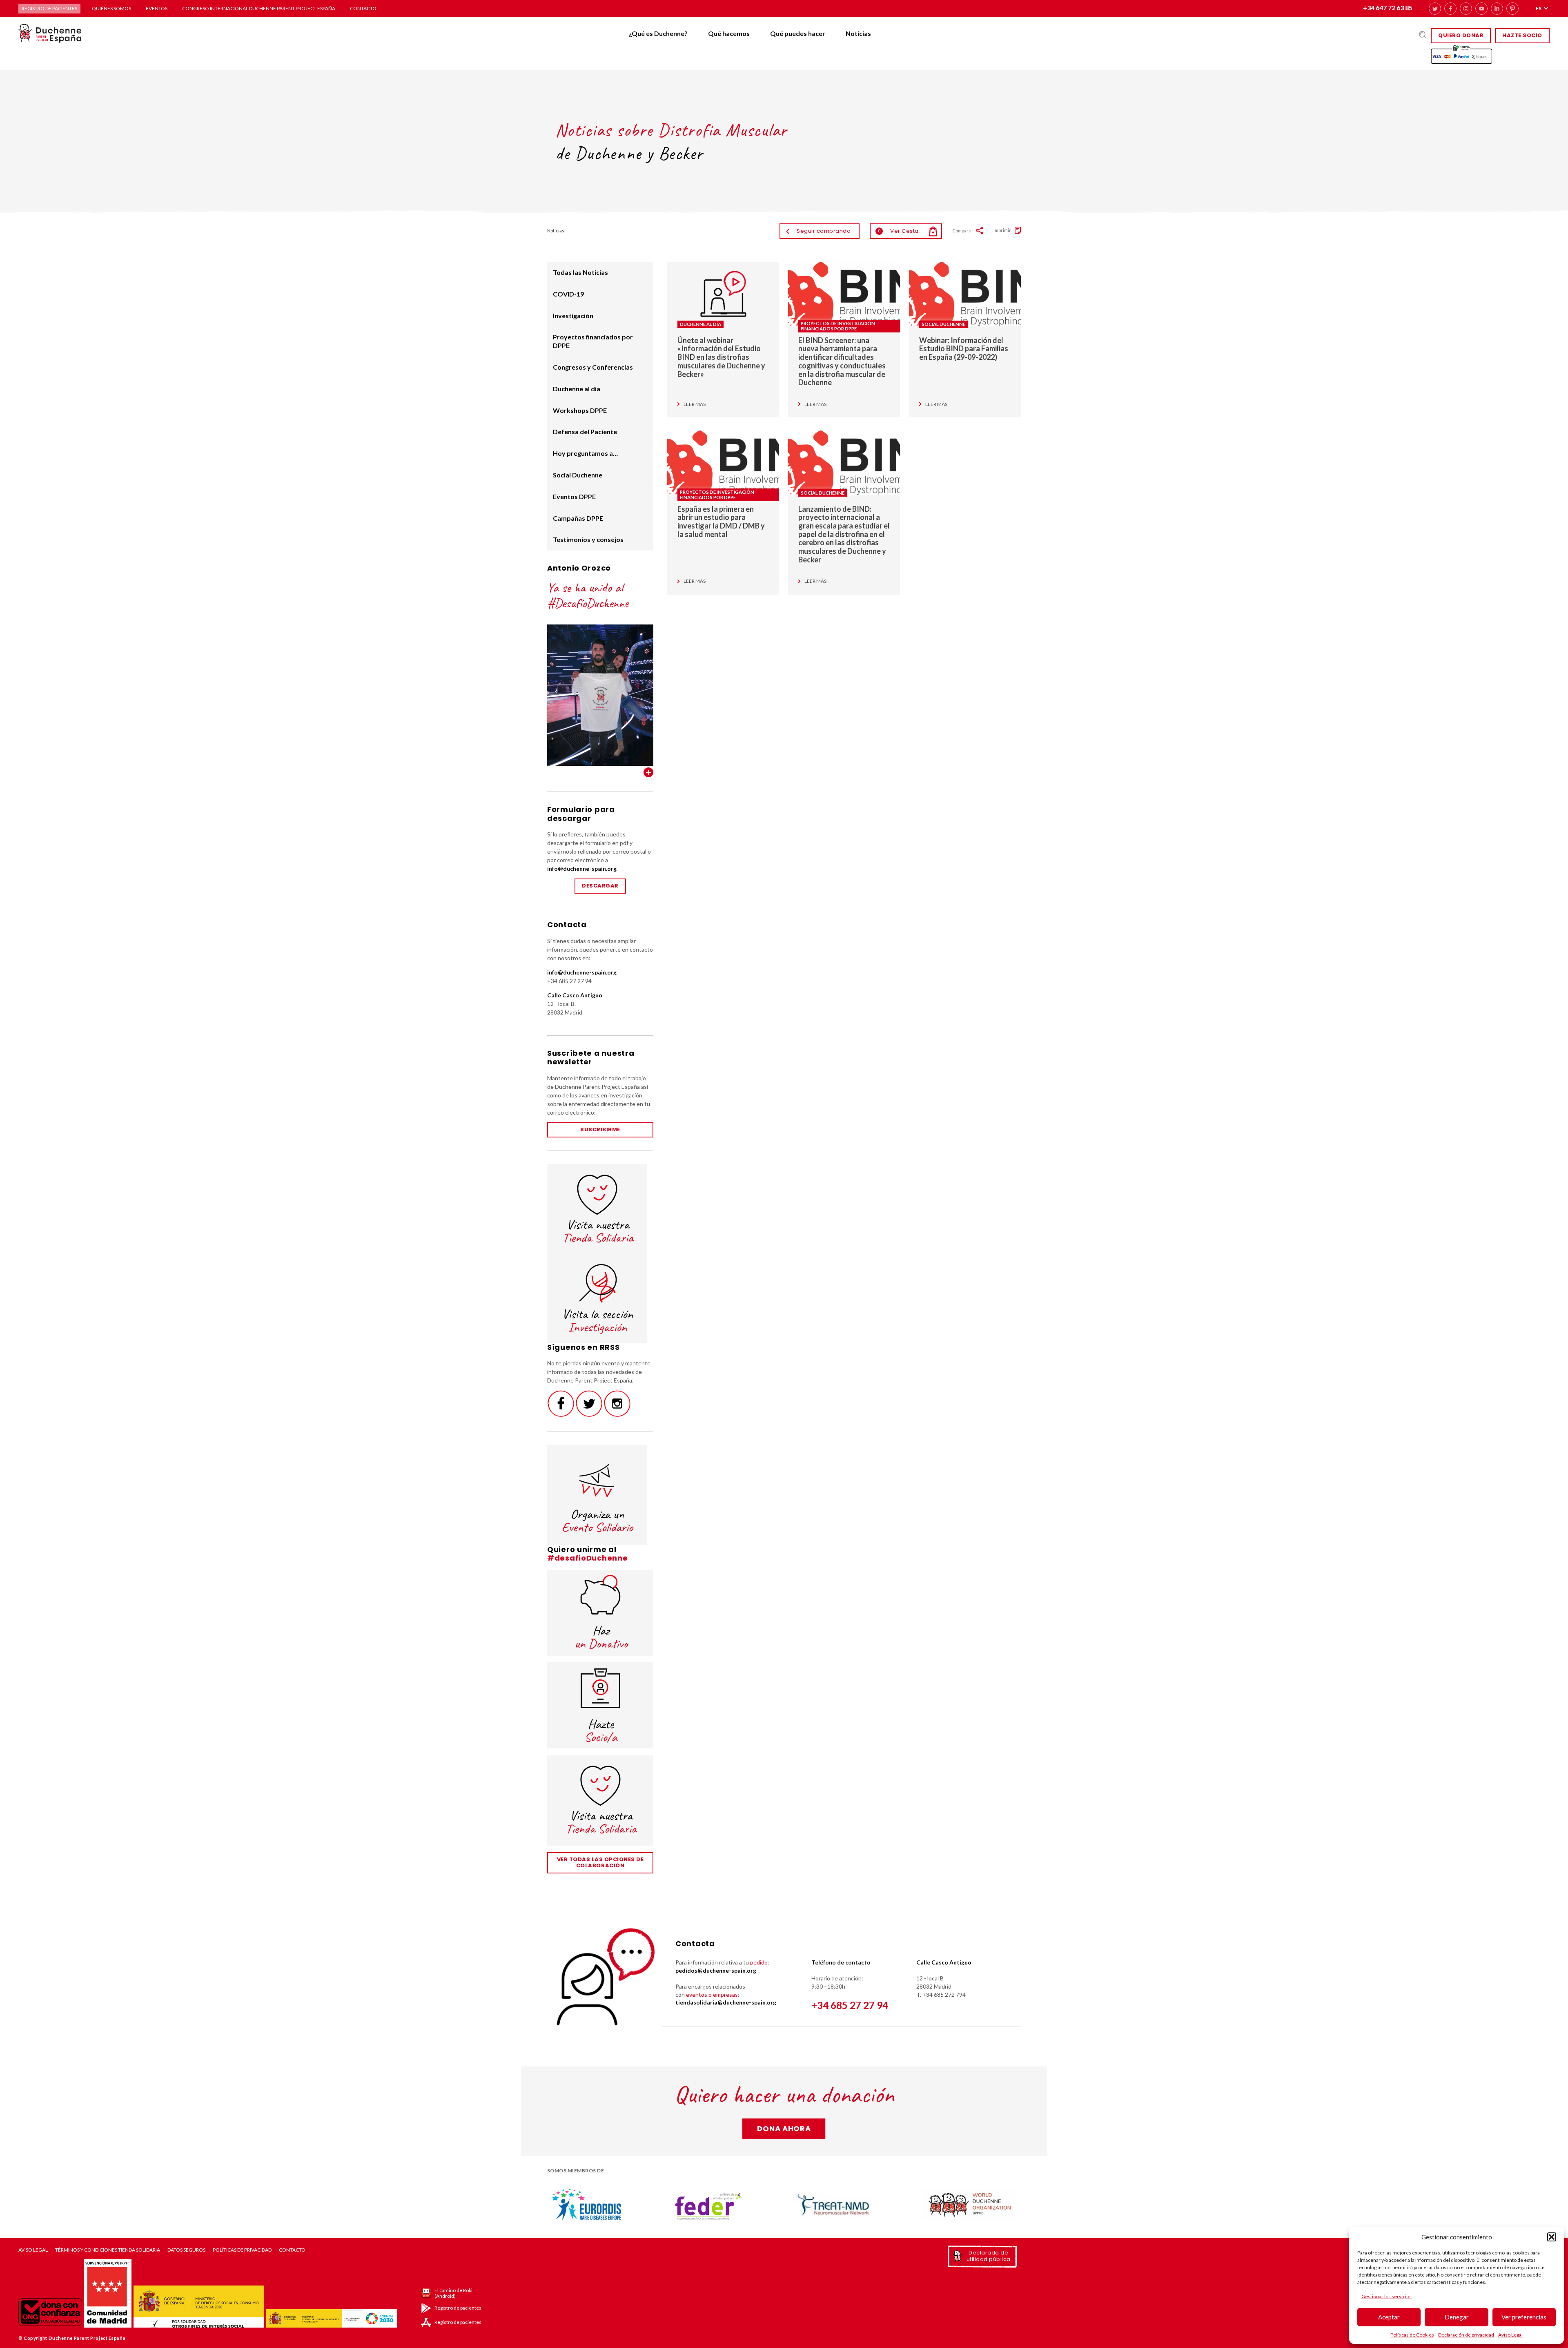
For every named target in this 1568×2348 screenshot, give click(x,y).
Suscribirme (600, 1129)
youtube (1481, 9)
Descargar (600, 886)
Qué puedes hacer (798, 33)
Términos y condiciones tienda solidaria (108, 2250)
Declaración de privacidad (1466, 2335)
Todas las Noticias (580, 272)
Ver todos (648, 772)
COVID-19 (568, 294)
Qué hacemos (729, 33)
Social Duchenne (943, 324)
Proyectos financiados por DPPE (593, 341)
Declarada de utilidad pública (989, 2256)
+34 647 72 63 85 (1388, 8)
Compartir (963, 231)
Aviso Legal (1510, 2335)
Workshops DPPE (580, 410)
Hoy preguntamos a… (585, 453)
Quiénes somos (111, 8)
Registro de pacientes (49, 8)
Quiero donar (1461, 35)
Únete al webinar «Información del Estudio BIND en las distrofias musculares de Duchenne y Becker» (721, 357)
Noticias (858, 33)
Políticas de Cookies (1412, 2335)
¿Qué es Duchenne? (658, 33)
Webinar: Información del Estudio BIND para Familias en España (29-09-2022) (964, 349)
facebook (1450, 9)
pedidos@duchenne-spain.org (716, 1970)
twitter (1435, 9)
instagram (1466, 9)
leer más (695, 404)
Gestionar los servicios (1386, 2296)
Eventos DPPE (574, 496)
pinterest (1512, 9)
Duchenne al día (700, 324)
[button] (1552, 2237)
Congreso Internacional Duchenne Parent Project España (259, 8)
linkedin (1497, 9)
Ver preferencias (1524, 2317)
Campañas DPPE (578, 518)
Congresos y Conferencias (593, 367)
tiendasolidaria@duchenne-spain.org (726, 2002)
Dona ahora (784, 2128)
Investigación (573, 316)
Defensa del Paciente (585, 431)
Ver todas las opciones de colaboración (600, 1862)
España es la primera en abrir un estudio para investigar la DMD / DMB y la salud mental (721, 522)
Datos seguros (186, 2250)
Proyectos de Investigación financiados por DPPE (838, 326)
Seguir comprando (824, 231)
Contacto (363, 8)
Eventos (157, 8)
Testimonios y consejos (588, 539)
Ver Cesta (898, 231)
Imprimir (1002, 230)
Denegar (1457, 2317)
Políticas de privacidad (242, 2250)
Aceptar (1389, 2317)
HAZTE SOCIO (1522, 35)
